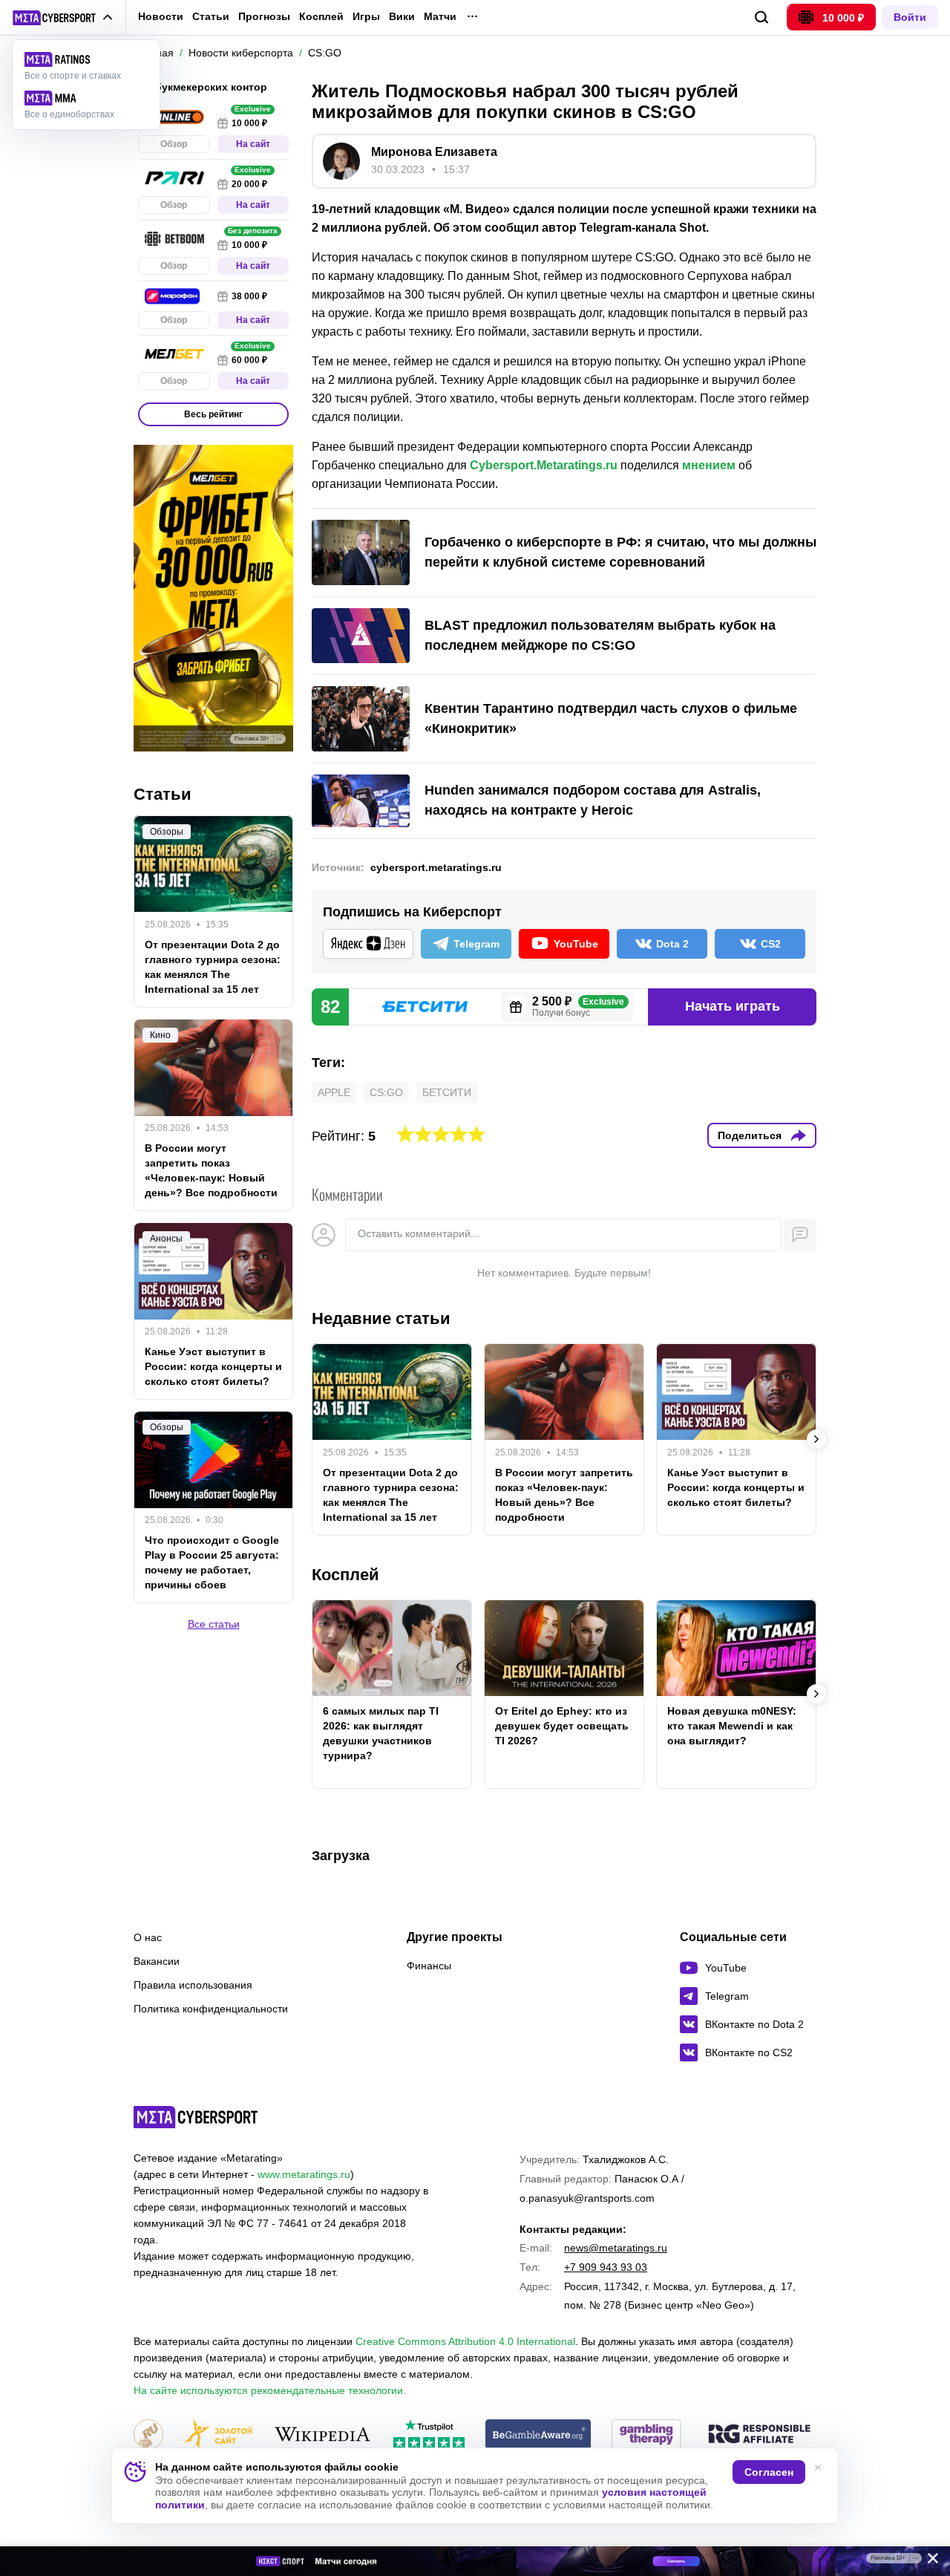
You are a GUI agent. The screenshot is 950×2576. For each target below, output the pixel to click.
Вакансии (157, 1961)
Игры (366, 17)
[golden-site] (218, 2435)
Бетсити (447, 1092)
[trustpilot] (429, 2435)
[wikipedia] (322, 2435)
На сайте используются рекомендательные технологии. (270, 2390)
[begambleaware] (538, 2435)
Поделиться (750, 1135)
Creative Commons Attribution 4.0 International (465, 2341)
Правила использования (193, 1985)
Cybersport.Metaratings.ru (544, 465)
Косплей (321, 17)
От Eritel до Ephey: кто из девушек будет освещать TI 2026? (562, 1726)
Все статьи (214, 1625)
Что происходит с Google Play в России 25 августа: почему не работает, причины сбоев (212, 1563)
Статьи (211, 16)
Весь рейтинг (213, 414)
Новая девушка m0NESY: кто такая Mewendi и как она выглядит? (732, 1726)
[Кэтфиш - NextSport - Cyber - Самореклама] (475, 2561)
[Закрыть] (928, 2561)
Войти (910, 17)
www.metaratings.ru (304, 2174)
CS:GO (386, 1092)
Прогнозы (264, 16)
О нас (148, 1937)
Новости (161, 16)
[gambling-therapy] (646, 2435)
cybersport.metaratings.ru (436, 867)
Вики (402, 17)
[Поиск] (762, 17)
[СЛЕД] (816, 1439)
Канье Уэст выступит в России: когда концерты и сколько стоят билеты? (736, 1487)
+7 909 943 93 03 (606, 2267)
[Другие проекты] (63, 18)
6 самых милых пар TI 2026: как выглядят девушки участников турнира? (381, 1733)
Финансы (429, 1966)
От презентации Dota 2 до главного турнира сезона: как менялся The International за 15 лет (391, 1495)
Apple (334, 1092)
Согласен (769, 2472)
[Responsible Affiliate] (759, 2435)
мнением (709, 465)
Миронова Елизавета (434, 152)
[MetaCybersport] (196, 2117)
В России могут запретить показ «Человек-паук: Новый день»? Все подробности (564, 1495)
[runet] (148, 2435)
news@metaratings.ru (616, 2248)
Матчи (440, 17)
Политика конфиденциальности (211, 2009)
